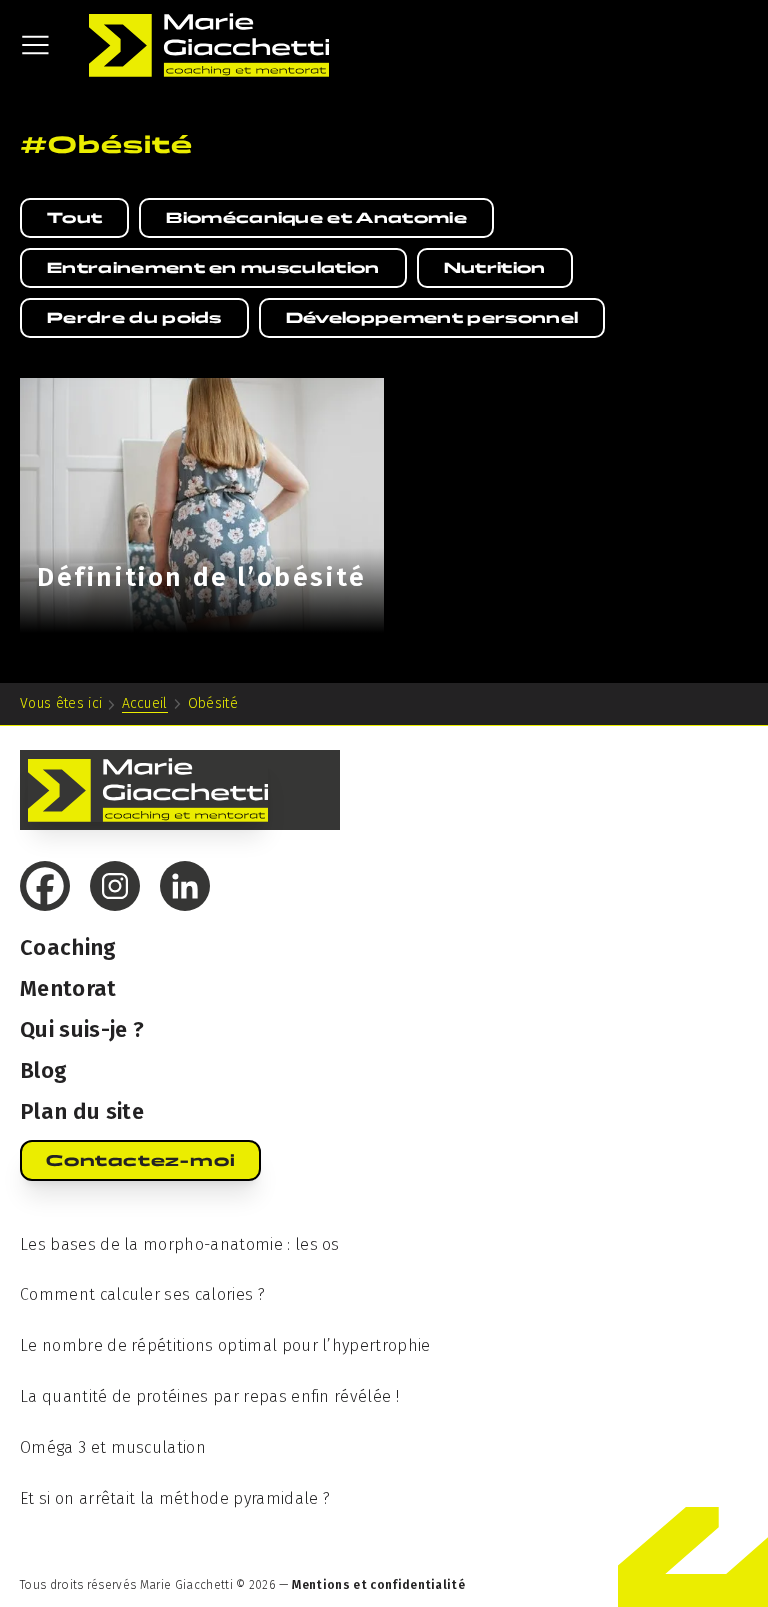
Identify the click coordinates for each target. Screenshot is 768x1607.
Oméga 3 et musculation (113, 1447)
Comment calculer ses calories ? (142, 1294)
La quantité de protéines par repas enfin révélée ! (209, 1396)
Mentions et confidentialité (378, 1585)
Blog (43, 1070)
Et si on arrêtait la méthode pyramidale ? (175, 1498)
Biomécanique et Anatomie (316, 217)
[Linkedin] (185, 886)
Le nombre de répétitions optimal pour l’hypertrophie (225, 1345)
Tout (74, 217)
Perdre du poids (134, 317)
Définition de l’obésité (202, 577)
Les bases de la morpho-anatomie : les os (180, 1244)
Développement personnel (432, 317)
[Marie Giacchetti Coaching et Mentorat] (209, 45)
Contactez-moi (140, 1160)
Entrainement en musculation (213, 267)
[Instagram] (115, 886)
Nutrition (495, 267)
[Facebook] (45, 886)
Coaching (68, 947)
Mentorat (68, 988)
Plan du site (82, 1111)
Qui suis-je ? (82, 1029)
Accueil (145, 703)
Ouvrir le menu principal (35, 45)
